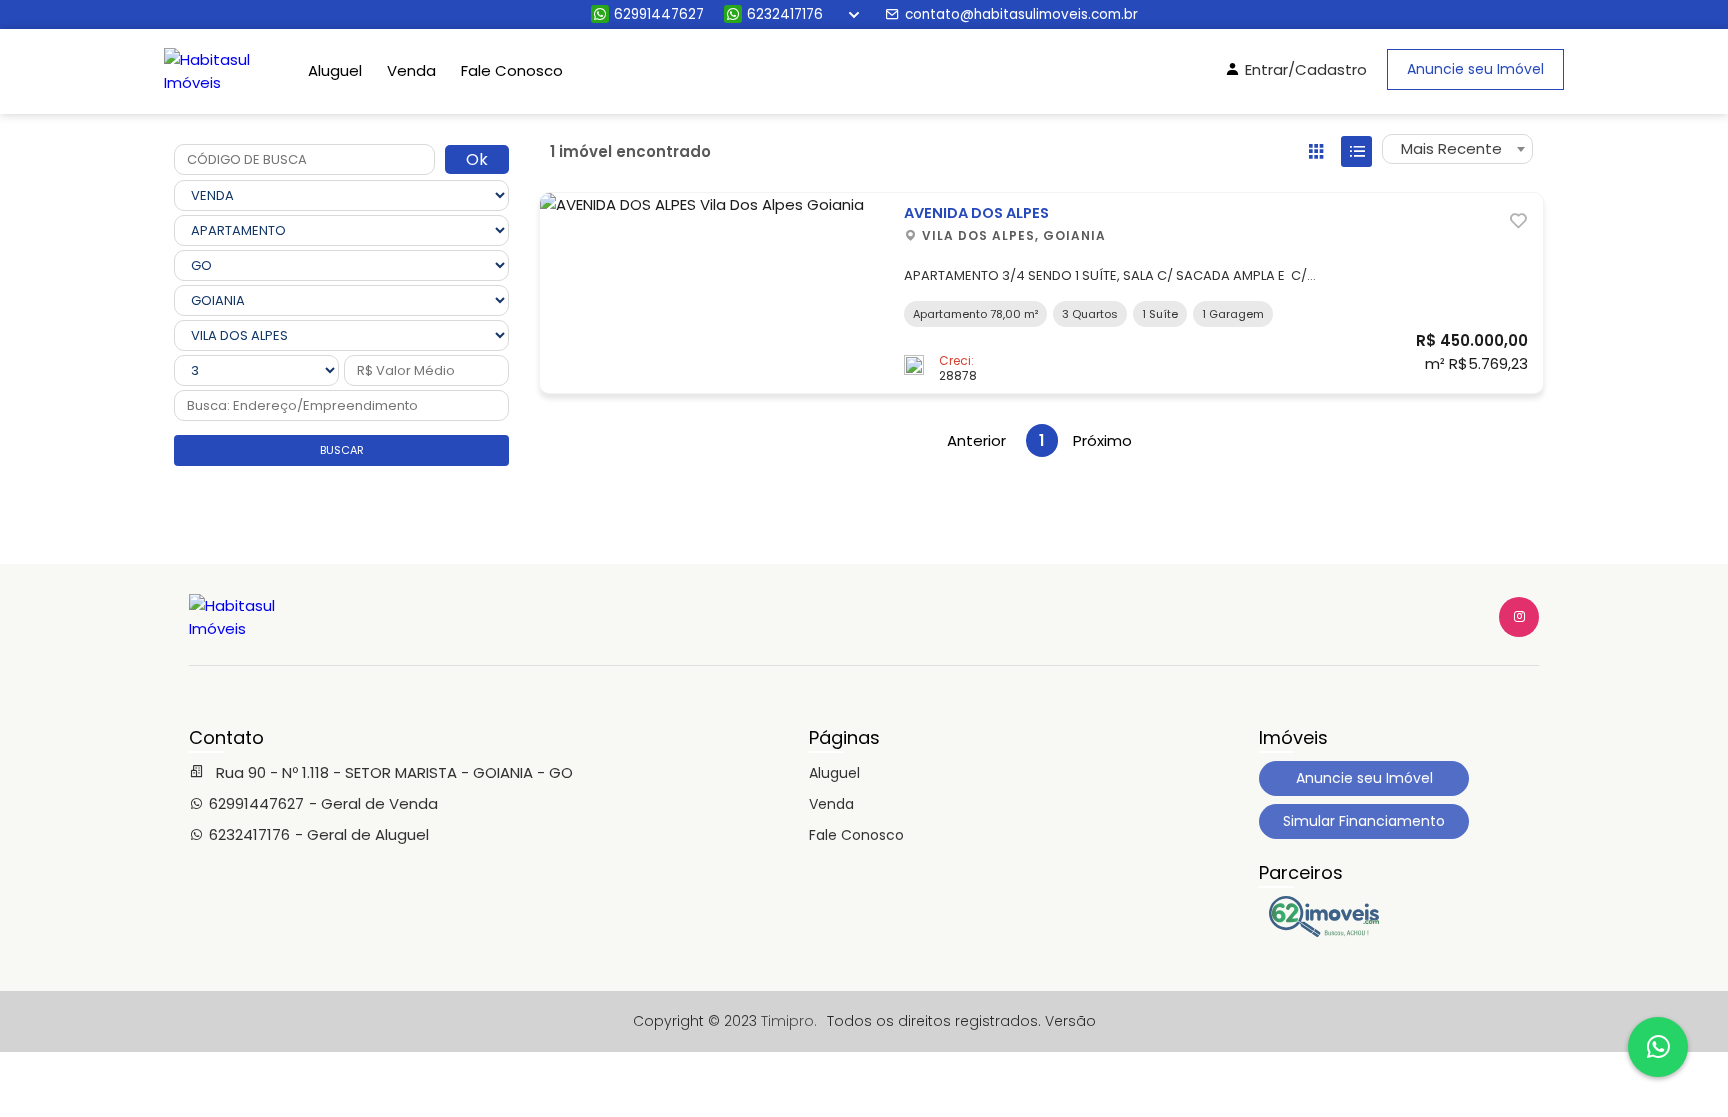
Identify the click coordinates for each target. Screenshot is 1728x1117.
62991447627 (659, 14)
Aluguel (335, 70)
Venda (411, 70)
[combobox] (1457, 149)
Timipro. (789, 1021)
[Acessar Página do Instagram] (1519, 617)
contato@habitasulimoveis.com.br (1021, 14)
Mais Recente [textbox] (1451, 148)
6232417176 (785, 14)
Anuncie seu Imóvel (1475, 69)
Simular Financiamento (1364, 821)
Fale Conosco (512, 70)
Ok (477, 159)
